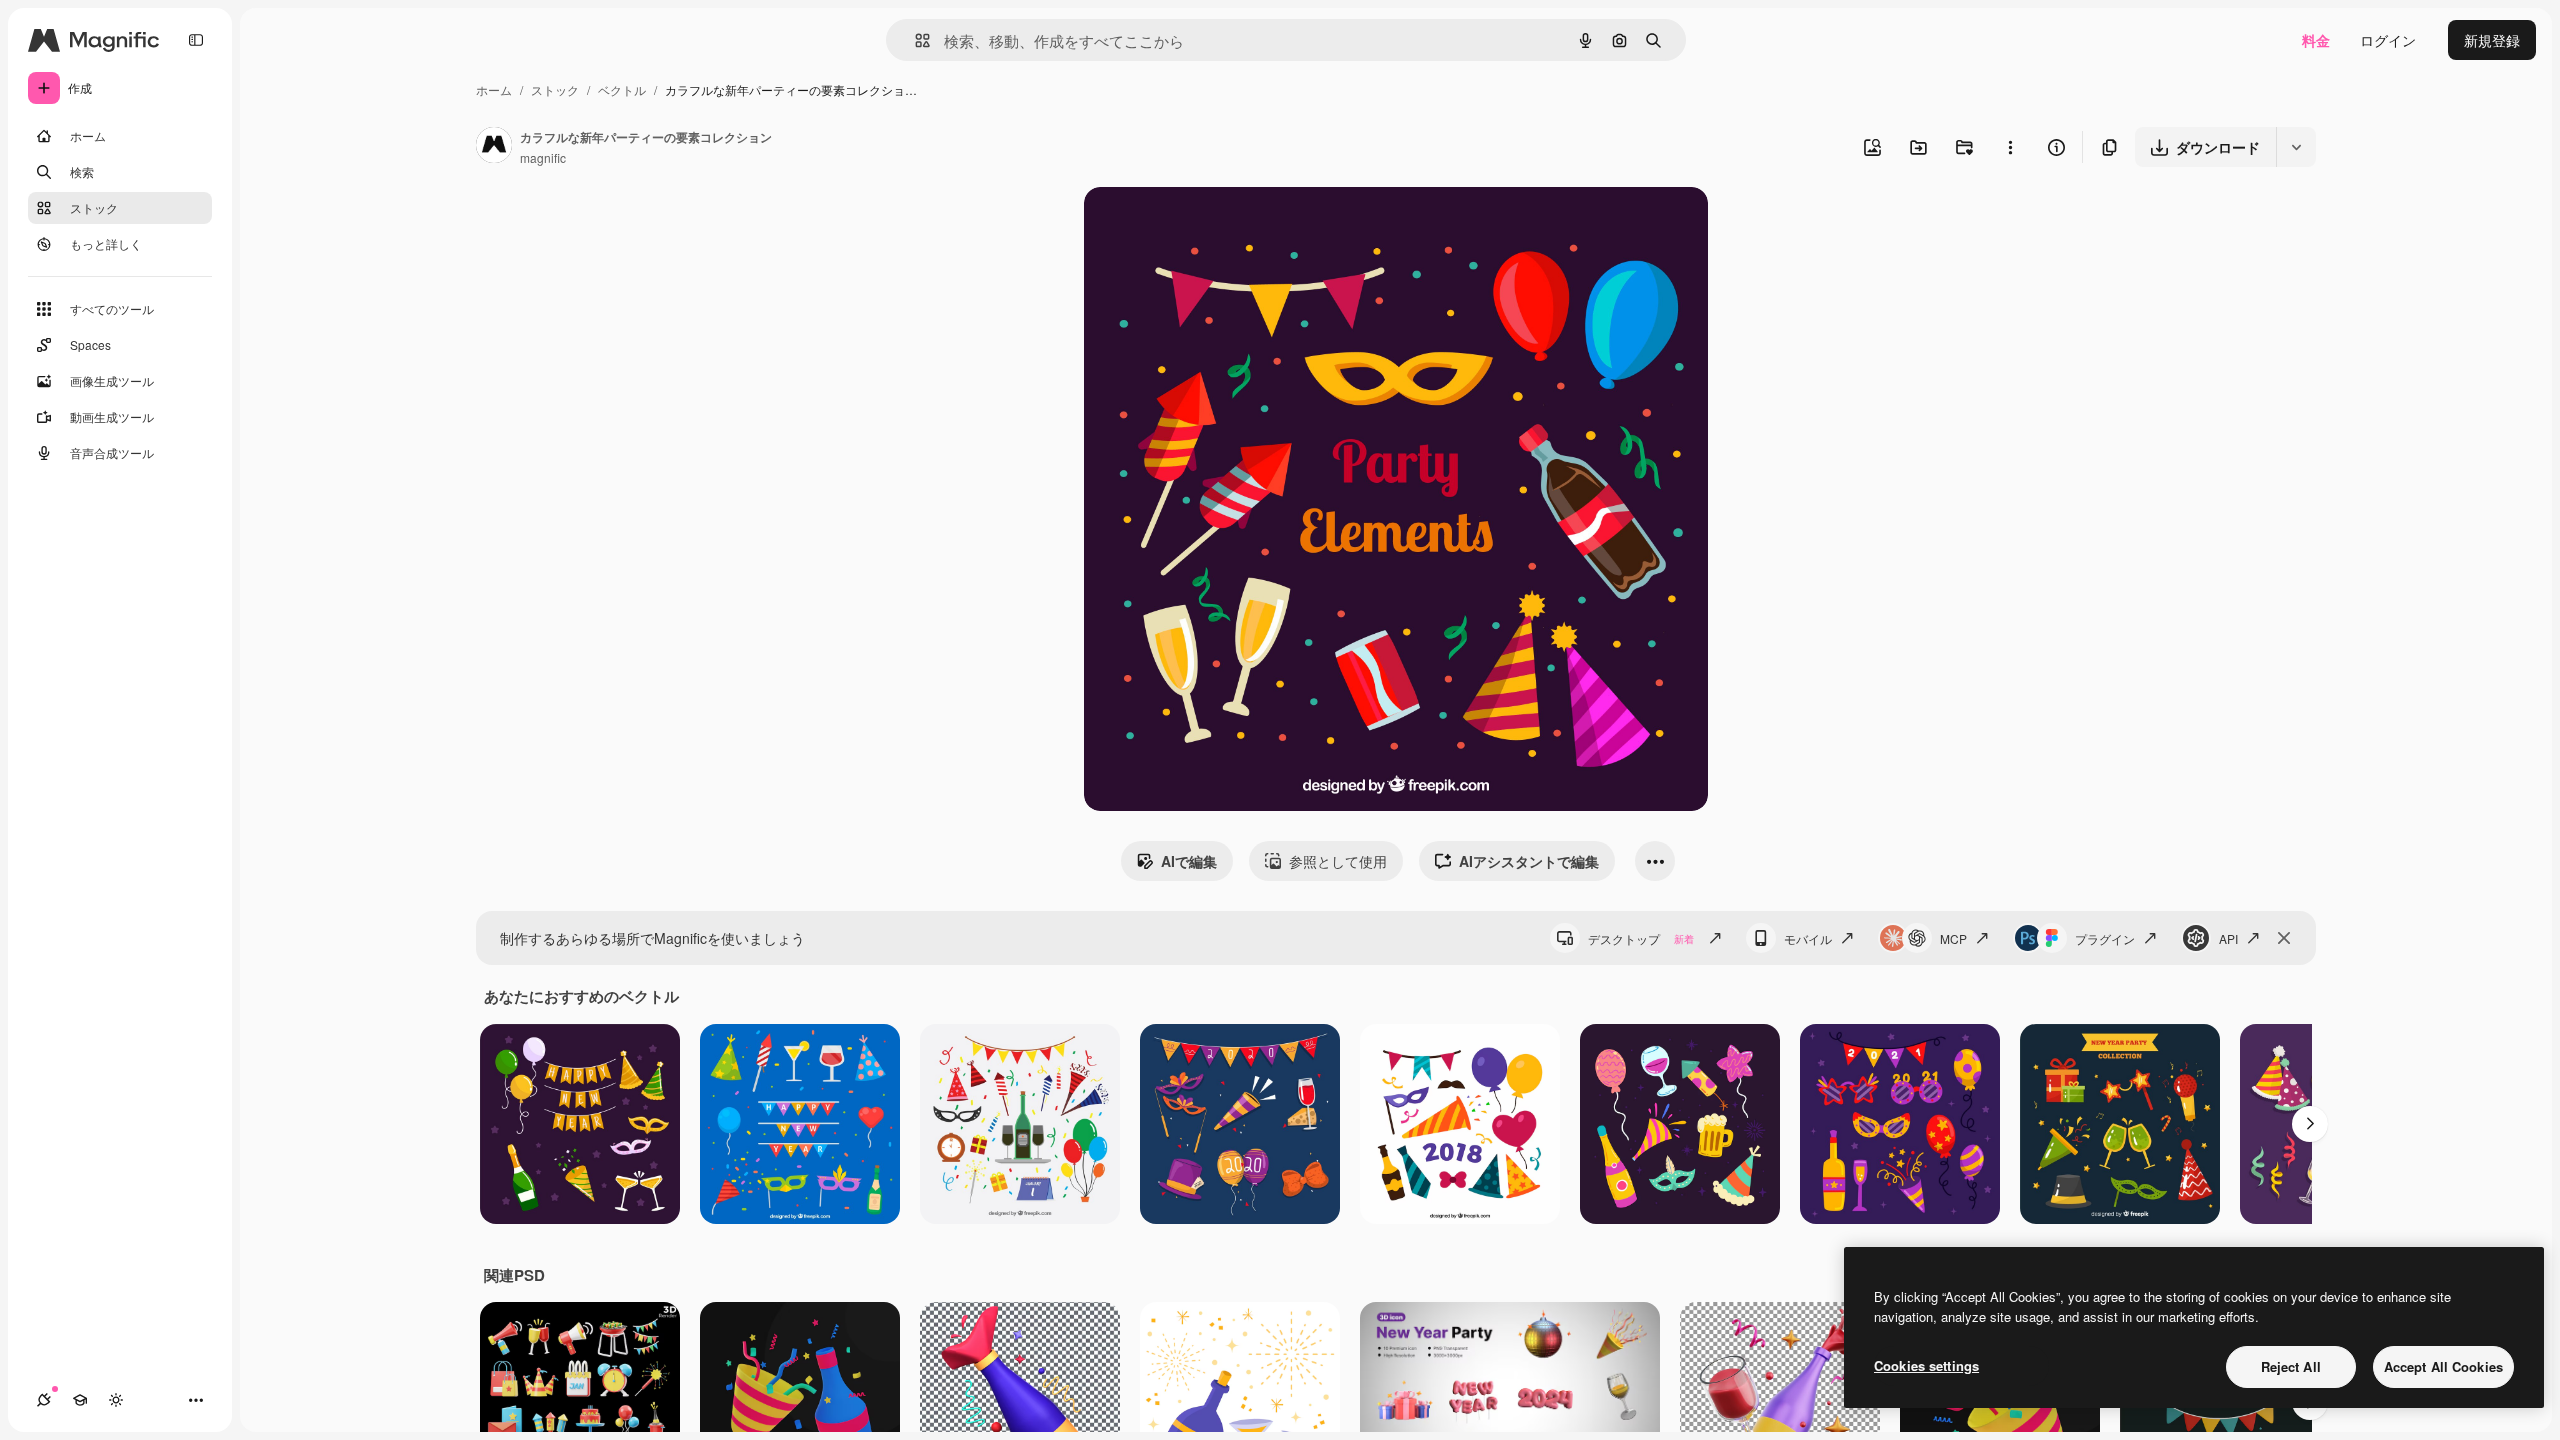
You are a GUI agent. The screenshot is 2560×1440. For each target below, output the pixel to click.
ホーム (494, 89)
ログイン (2388, 40)
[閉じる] (2284, 938)
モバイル (1808, 938)
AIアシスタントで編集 (1529, 861)
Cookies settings (1926, 1365)
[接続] (44, 1400)
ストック (555, 89)
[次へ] (2310, 1124)
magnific (543, 157)
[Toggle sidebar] (196, 40)
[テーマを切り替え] (116, 1400)
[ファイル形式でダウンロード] (2296, 147)
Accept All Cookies (2443, 1366)
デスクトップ (1641, 938)
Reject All (2291, 1366)
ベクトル (622, 89)
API (2228, 938)
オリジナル (1221, 225)
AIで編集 (1189, 861)
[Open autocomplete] (914, 40)
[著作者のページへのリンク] (494, 147)
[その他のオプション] (2010, 147)
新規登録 (2492, 40)
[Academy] (80, 1400)
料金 (2316, 40)
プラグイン (2105, 938)
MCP (1953, 938)
